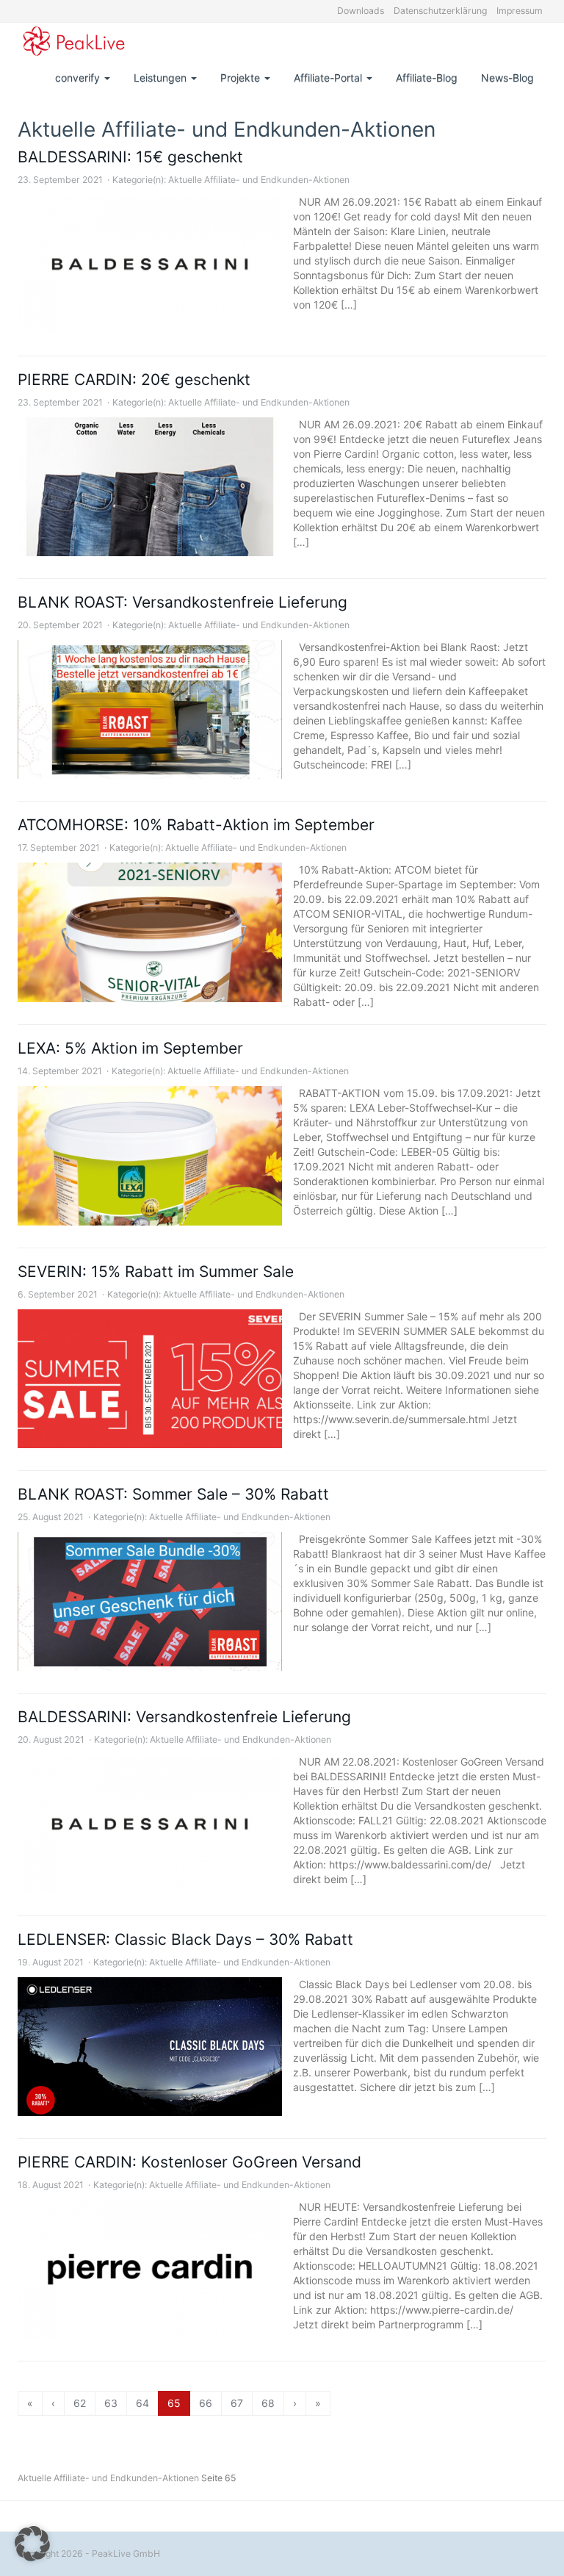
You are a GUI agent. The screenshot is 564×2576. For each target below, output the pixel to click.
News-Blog (507, 78)
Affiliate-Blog (427, 78)
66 (206, 2403)
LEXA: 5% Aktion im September (130, 1048)
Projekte (242, 78)
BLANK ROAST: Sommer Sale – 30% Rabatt (173, 1494)
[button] (32, 2544)
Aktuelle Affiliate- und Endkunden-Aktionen (259, 180)
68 (268, 2403)
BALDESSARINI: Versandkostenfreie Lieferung (184, 1717)
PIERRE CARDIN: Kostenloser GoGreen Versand (189, 2162)
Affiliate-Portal (329, 78)
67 (237, 2403)
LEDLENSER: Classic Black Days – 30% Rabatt (185, 1939)
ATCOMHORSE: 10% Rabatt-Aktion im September (196, 825)
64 (142, 2403)
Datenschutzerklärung (440, 11)
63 (111, 2403)
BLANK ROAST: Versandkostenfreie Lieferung (182, 602)
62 (80, 2403)
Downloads (361, 11)
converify (79, 78)
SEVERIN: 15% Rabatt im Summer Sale (156, 1271)
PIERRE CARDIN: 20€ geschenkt (134, 379)
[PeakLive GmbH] (74, 41)
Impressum (520, 11)
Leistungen (162, 78)
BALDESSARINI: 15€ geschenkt (130, 157)
